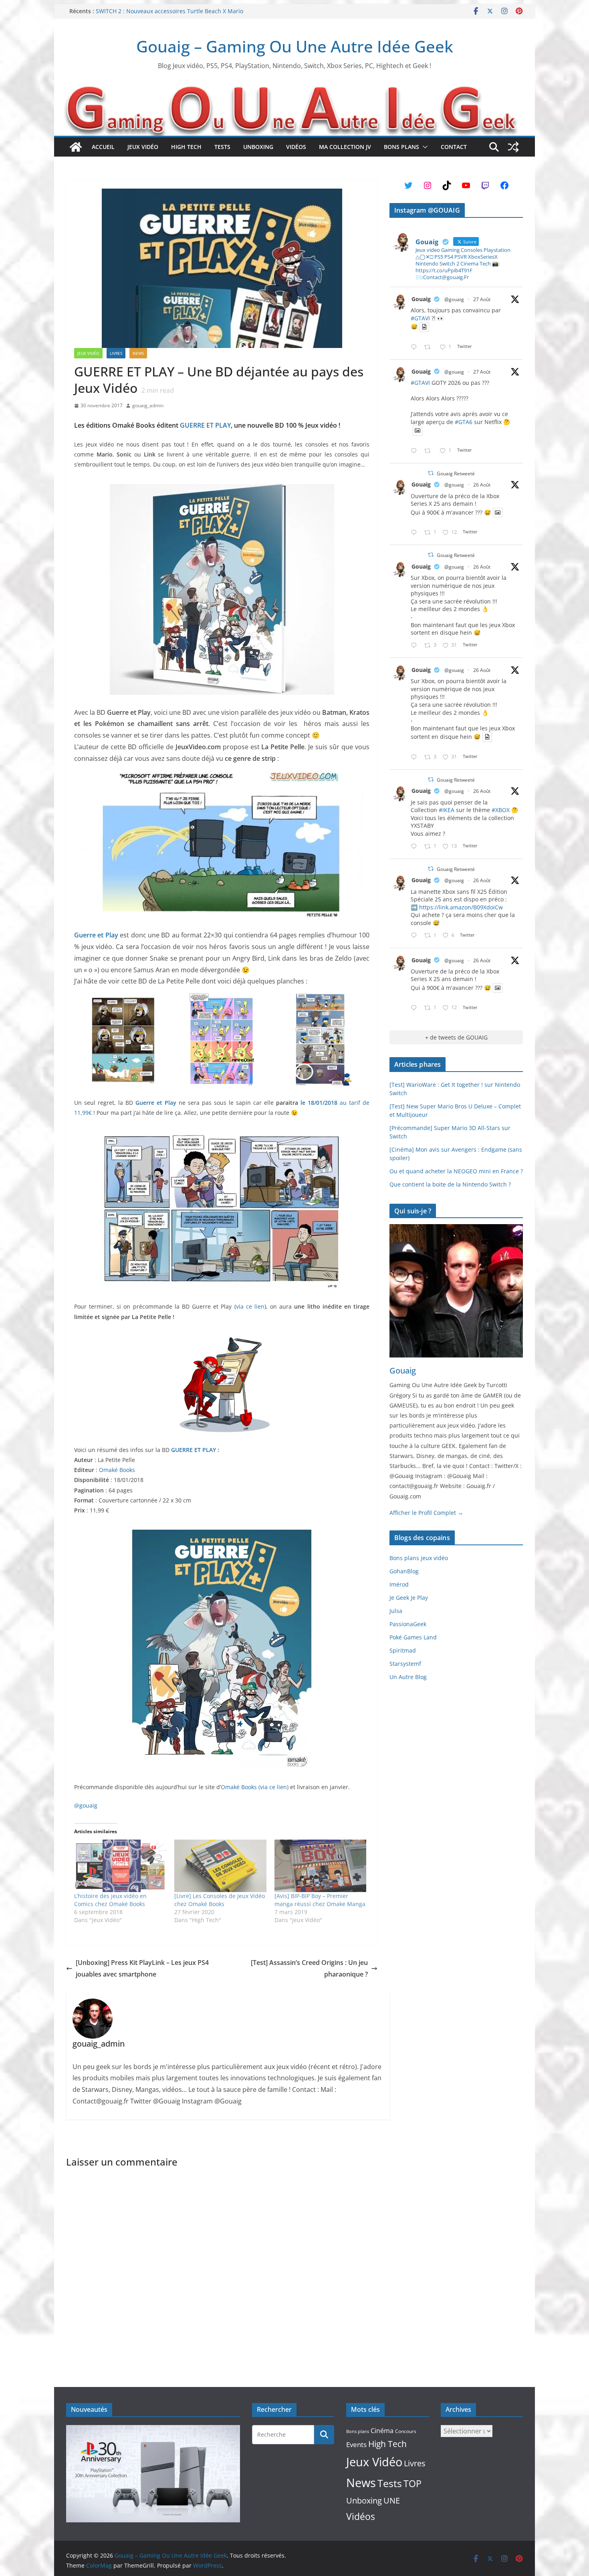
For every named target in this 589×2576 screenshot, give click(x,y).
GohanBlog (404, 1571)
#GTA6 (464, 422)
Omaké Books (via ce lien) (255, 1787)
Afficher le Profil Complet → (426, 1513)
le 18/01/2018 (319, 1103)
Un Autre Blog (408, 1677)
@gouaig (86, 1805)
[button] (424, 147)
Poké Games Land (413, 1637)
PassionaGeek (408, 1624)
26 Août (482, 485)
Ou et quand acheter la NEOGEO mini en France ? (456, 1171)
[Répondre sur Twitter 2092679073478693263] (416, 646)
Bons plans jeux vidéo (419, 1558)
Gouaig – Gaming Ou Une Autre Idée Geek (295, 46)
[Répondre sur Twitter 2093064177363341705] (416, 451)
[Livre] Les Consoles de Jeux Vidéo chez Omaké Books (220, 1900)
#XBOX (501, 810)
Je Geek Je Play (409, 1598)
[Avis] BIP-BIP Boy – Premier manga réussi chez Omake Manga (320, 1900)
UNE (392, 2501)
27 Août (482, 299)
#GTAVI (420, 318)
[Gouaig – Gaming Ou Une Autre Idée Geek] (76, 147)
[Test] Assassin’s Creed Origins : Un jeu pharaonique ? (309, 1968)
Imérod (399, 1584)
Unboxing (258, 147)
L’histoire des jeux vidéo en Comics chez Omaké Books (110, 1900)
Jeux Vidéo (143, 147)
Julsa (396, 1611)
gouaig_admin (148, 405)
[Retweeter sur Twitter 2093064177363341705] (430, 451)
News (138, 353)
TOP (413, 2484)
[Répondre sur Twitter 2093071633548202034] (416, 347)
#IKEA (447, 810)
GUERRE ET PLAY (205, 425)
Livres (116, 353)
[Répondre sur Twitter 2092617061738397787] (416, 533)
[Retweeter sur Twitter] (431, 473)
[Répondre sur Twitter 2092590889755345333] (416, 847)
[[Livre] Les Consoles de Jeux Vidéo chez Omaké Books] (220, 1866)
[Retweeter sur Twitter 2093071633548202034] (430, 347)
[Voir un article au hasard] (513, 147)
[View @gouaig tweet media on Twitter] (424, 327)
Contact (454, 147)
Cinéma (382, 2431)
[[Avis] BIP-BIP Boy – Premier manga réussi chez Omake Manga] (321, 1866)
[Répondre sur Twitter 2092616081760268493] (416, 936)
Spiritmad (403, 1650)
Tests (222, 147)
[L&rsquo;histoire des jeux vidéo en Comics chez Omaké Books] (120, 1866)
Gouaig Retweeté (456, 474)
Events (356, 2444)
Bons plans (401, 147)
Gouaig (421, 299)
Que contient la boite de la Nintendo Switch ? (450, 1184)
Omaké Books (117, 1470)
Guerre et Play (96, 935)
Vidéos (296, 147)
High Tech (186, 147)
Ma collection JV (345, 147)
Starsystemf (405, 1664)
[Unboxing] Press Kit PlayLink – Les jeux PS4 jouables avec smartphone (142, 1968)
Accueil (103, 147)
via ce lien (250, 1306)
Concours (406, 2431)
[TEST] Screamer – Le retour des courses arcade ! (161, 11)
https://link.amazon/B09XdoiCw (461, 907)
